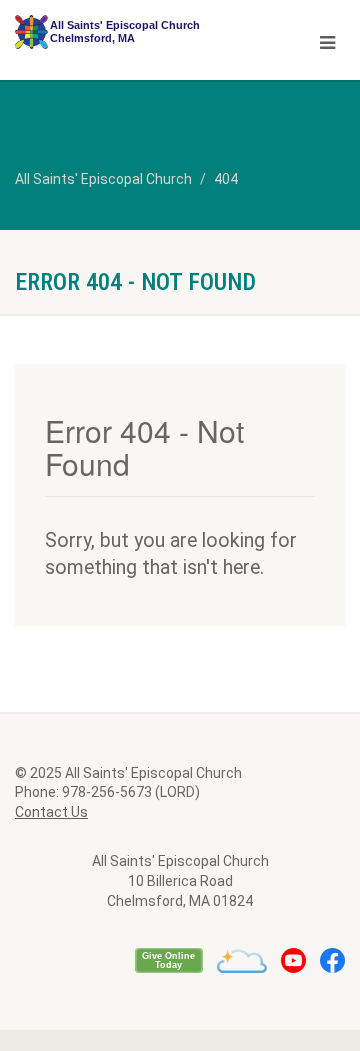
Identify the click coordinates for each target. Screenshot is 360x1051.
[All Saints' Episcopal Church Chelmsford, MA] (120, 32)
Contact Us (51, 812)
